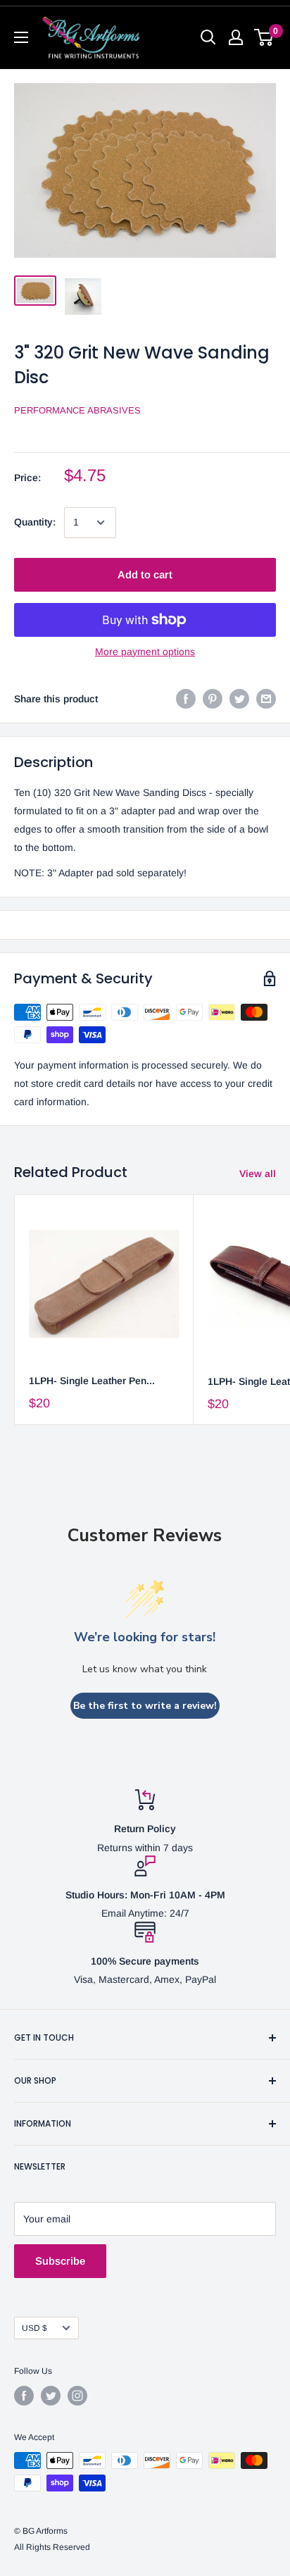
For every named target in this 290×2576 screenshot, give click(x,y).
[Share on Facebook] (186, 699)
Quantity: (35, 522)
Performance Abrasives (77, 410)
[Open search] (208, 37)
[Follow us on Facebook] (24, 2396)
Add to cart (145, 574)
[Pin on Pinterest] (213, 699)
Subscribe (60, 2261)
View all (258, 1174)
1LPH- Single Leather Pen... (92, 1381)
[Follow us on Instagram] (77, 2396)
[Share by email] (266, 699)
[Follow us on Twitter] (51, 2396)
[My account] (236, 37)
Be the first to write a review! (145, 1706)
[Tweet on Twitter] (239, 699)
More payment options (145, 652)
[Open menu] (21, 37)
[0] (264, 37)
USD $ (34, 2328)
